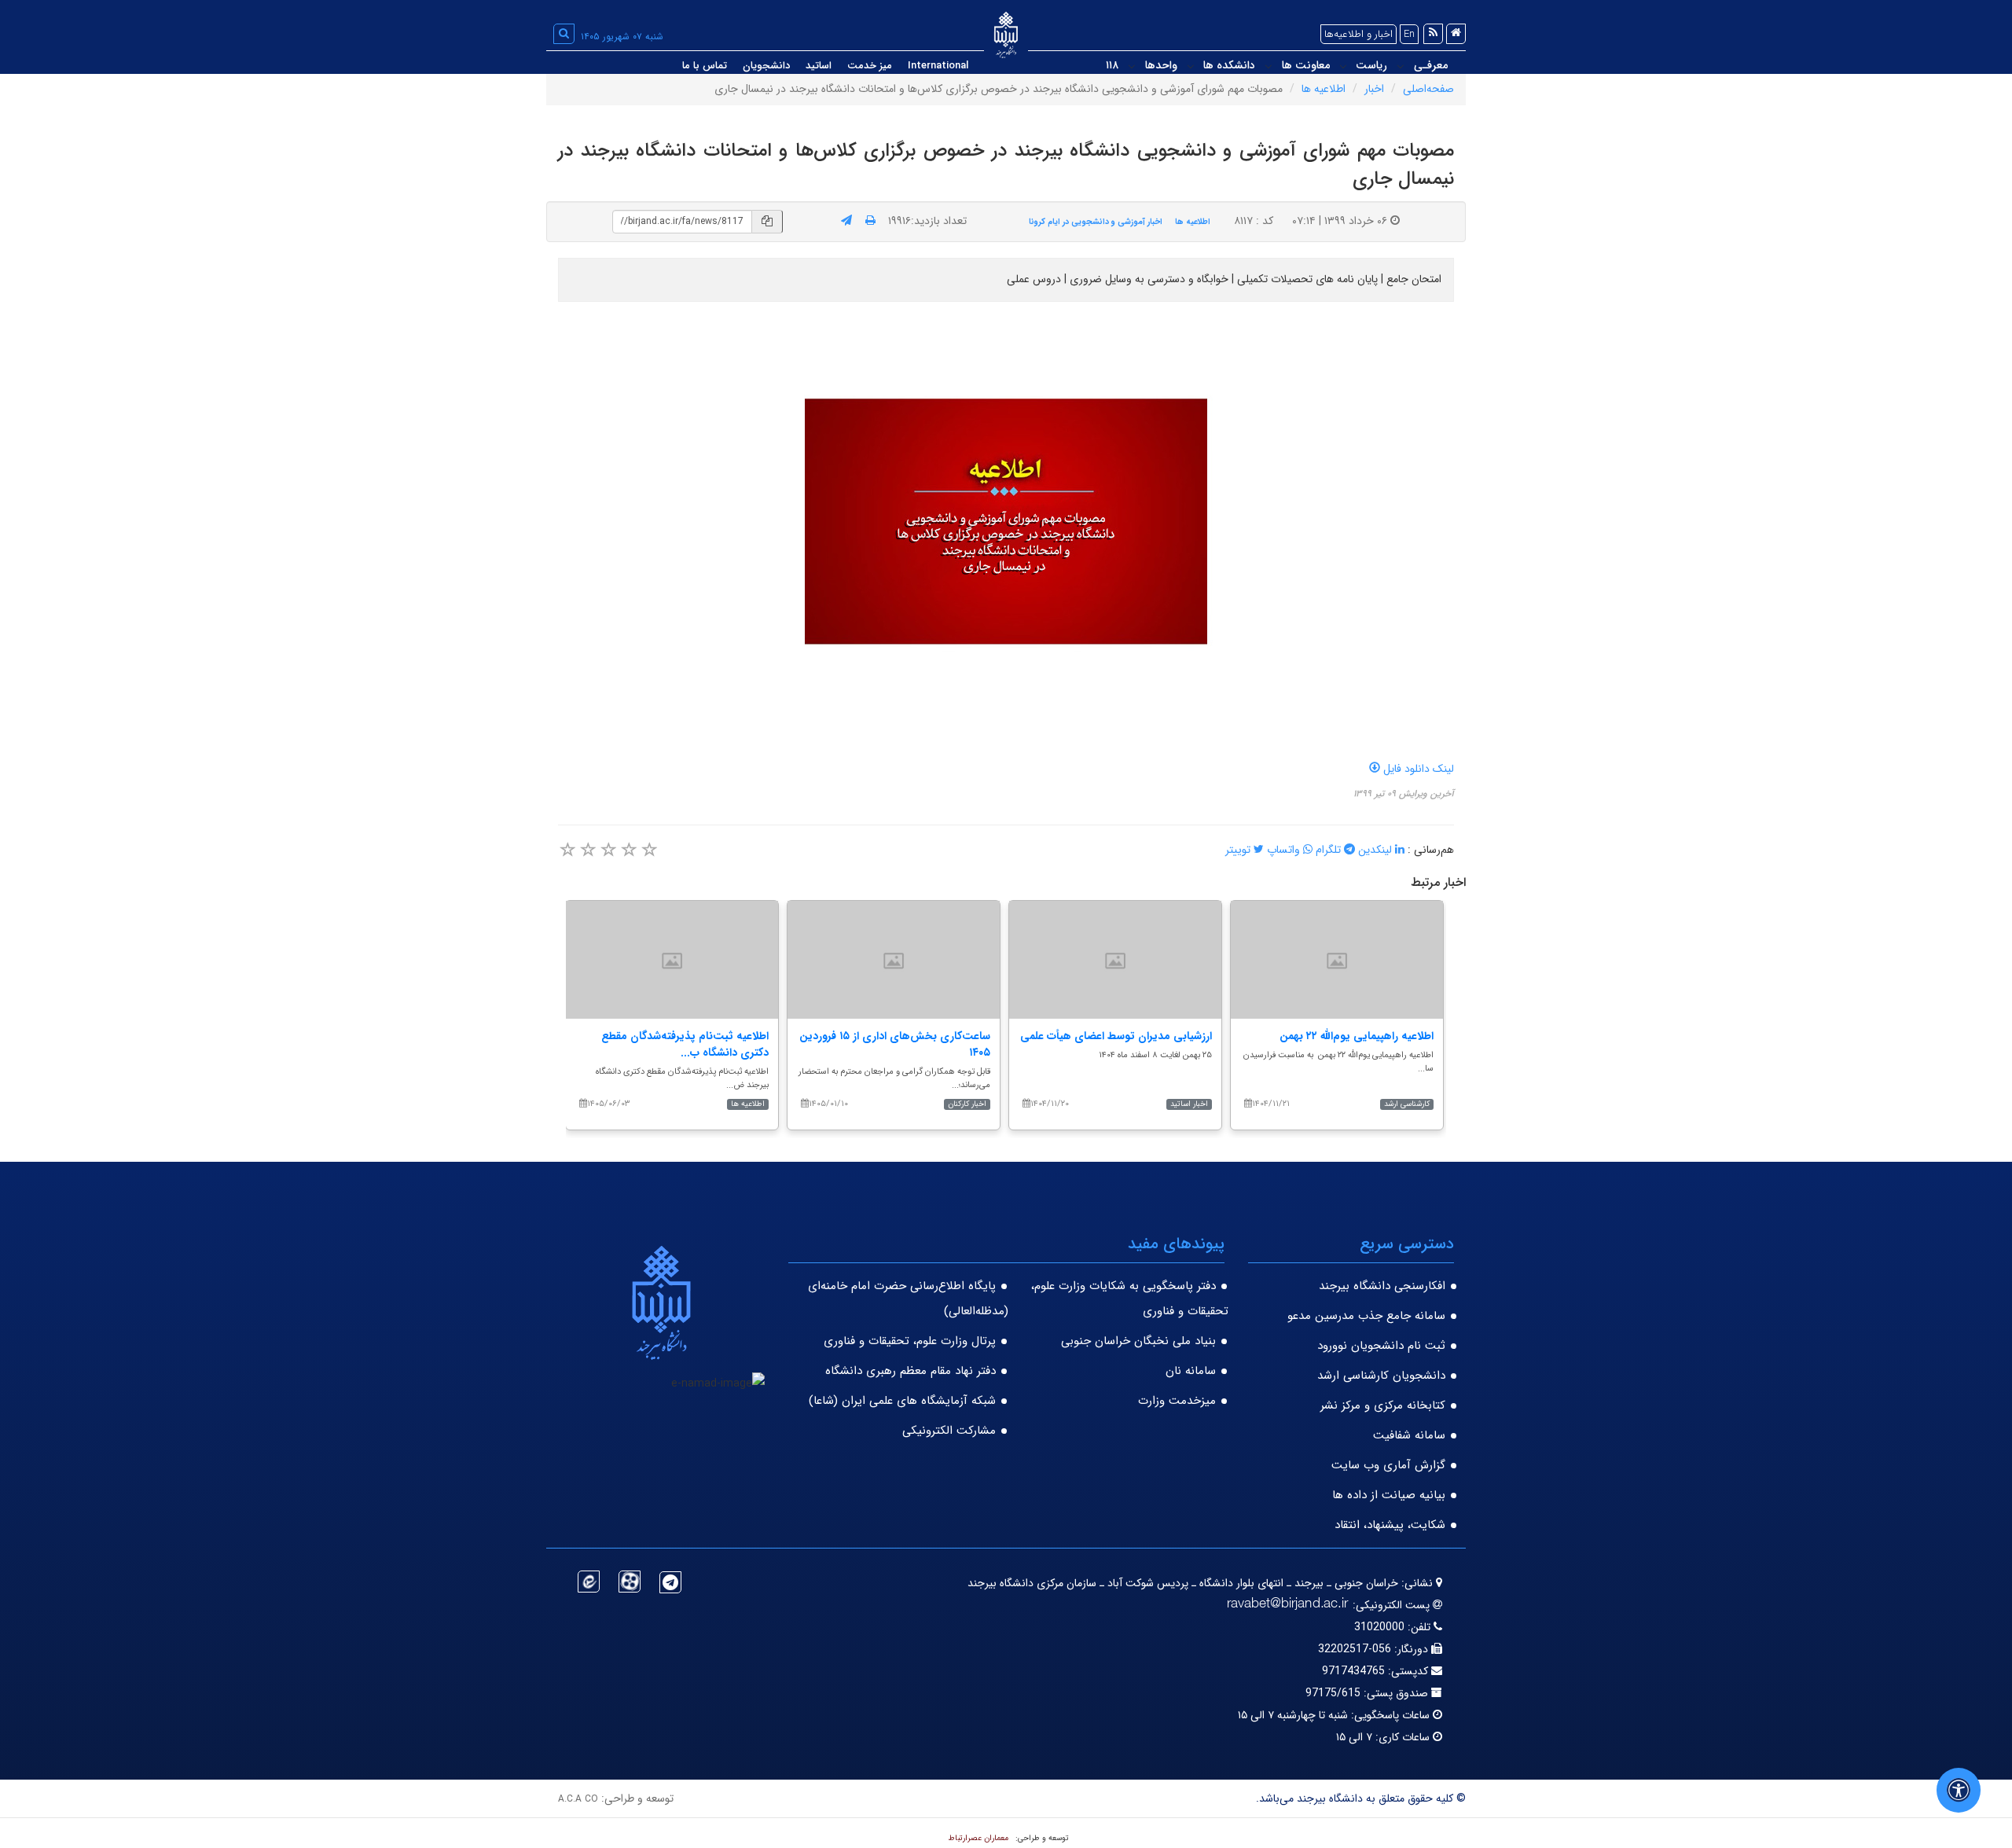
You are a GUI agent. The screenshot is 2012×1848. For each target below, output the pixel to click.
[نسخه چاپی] (870, 221)
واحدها (1161, 65)
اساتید (819, 66)
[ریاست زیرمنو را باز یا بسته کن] (1343, 66)
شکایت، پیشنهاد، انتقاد (1390, 1525)
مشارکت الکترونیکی (949, 1431)
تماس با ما (705, 66)
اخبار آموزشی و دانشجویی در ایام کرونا (1096, 222)
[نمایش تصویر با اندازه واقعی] (1006, 522)
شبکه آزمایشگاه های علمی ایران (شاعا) (902, 1401)
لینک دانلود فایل (1417, 769)
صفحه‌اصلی (1428, 89)
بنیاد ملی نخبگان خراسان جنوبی (1138, 1341)
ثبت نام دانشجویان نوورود (1381, 1346)
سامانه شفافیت (1409, 1435)
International (938, 66)
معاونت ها (1306, 65)
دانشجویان (766, 66)
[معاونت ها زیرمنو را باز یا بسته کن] (1269, 66)
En (1409, 34)
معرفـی (1431, 65)
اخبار (1374, 89)
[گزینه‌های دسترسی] (1959, 1790)
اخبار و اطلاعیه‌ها (1358, 34)
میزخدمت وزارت (1177, 1401)
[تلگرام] (670, 1582)
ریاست (1371, 65)
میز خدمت (870, 66)
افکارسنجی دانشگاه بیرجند (1382, 1286)
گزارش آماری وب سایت (1388, 1465)
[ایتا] (589, 1582)
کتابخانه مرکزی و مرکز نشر (1383, 1405)
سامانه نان (1191, 1371)
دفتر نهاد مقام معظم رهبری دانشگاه (911, 1371)
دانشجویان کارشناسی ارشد (1381, 1376)
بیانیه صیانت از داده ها (1389, 1495)
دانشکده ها (1229, 65)
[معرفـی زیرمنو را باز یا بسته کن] (1401, 66)
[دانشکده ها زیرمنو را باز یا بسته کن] (1191, 66)
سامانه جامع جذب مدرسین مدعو (1366, 1316)
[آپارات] (630, 1582)
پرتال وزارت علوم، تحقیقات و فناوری (910, 1341)
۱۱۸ (1112, 65)
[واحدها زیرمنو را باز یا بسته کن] (1132, 66)
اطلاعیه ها (1324, 89)
